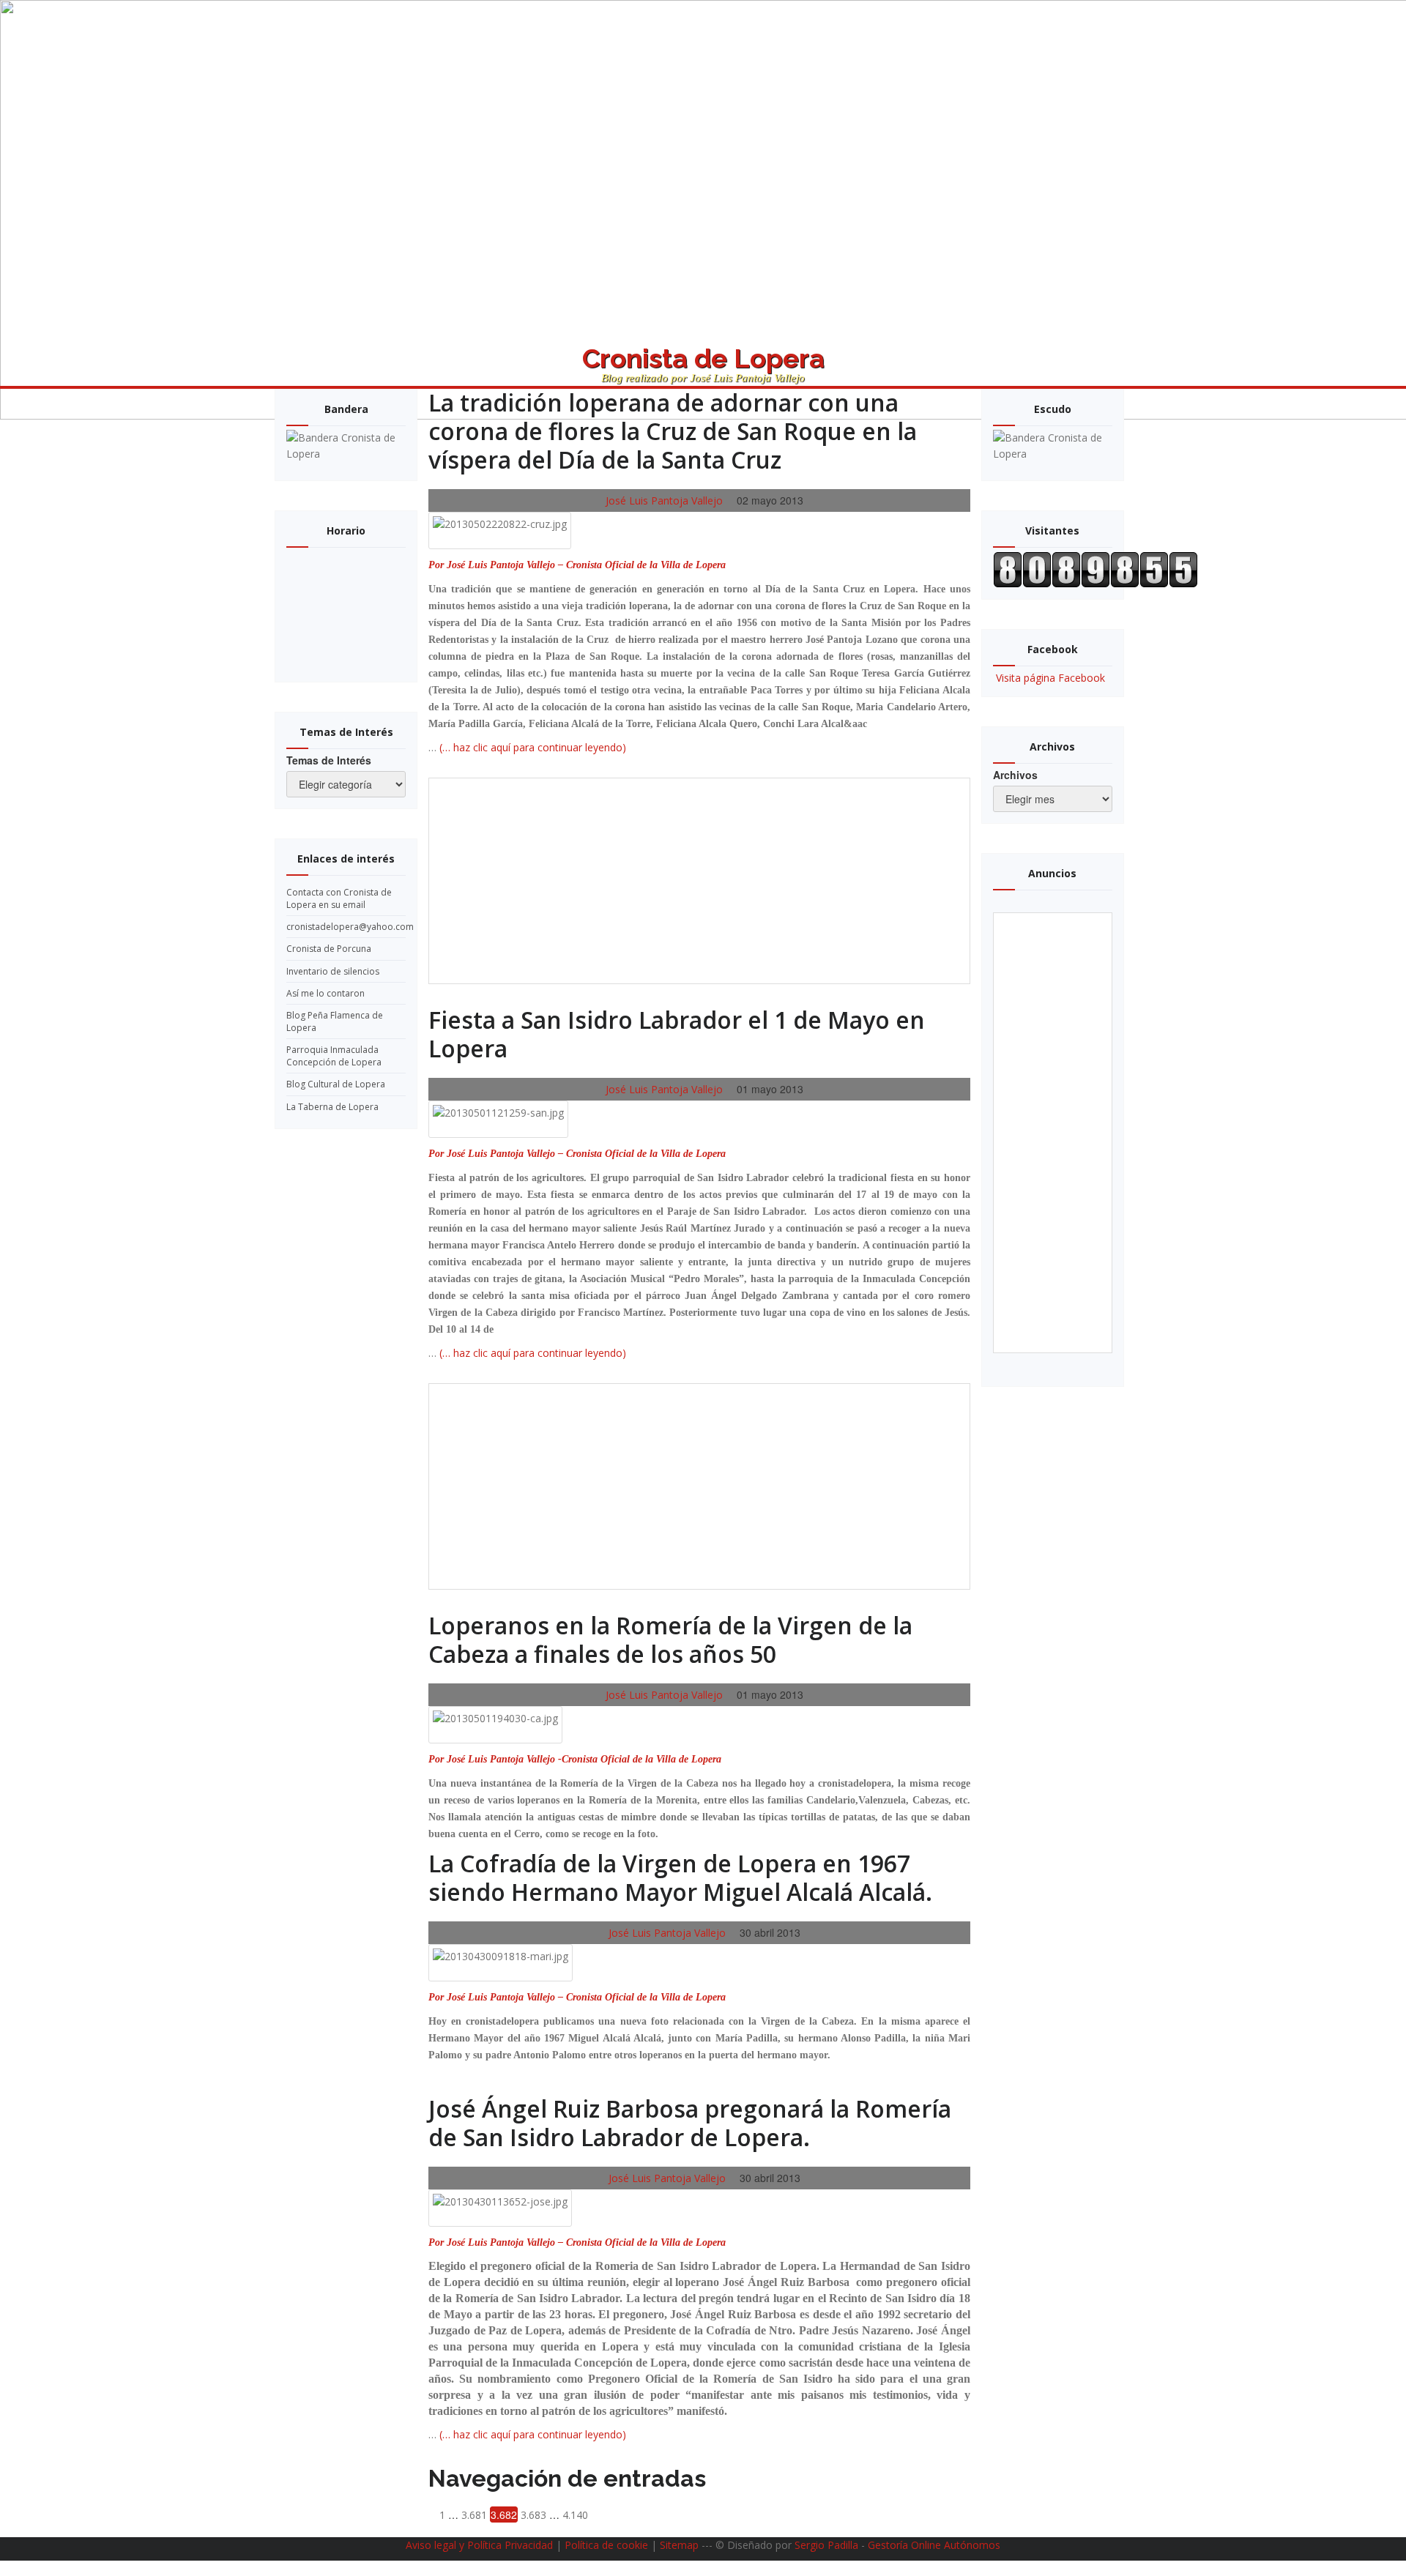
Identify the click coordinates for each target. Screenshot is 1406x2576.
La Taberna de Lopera (332, 1107)
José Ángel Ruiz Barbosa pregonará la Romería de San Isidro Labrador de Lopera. (690, 2123)
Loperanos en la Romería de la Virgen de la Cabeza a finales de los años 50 (670, 1639)
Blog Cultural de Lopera (336, 1084)
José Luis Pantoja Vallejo (663, 500)
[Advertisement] (702, 881)
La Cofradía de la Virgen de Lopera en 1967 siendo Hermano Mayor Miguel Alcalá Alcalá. (680, 1877)
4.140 (575, 2515)
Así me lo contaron (326, 993)
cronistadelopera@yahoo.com (350, 927)
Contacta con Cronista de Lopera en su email (339, 898)
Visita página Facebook (1050, 678)
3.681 (474, 2515)
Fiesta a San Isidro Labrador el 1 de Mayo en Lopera (677, 1034)
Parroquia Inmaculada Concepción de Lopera (334, 1056)
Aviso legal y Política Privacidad (479, 2545)
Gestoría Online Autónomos (934, 2545)
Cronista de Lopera (703, 365)
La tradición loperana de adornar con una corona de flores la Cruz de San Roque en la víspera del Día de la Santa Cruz (673, 431)
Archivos (1015, 775)
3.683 (533, 2515)
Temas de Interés (329, 760)
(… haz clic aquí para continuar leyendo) (533, 747)
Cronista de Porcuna (329, 949)
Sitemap (679, 2545)
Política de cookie (606, 2545)
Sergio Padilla (826, 2545)
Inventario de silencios (333, 971)
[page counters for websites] (1096, 569)
